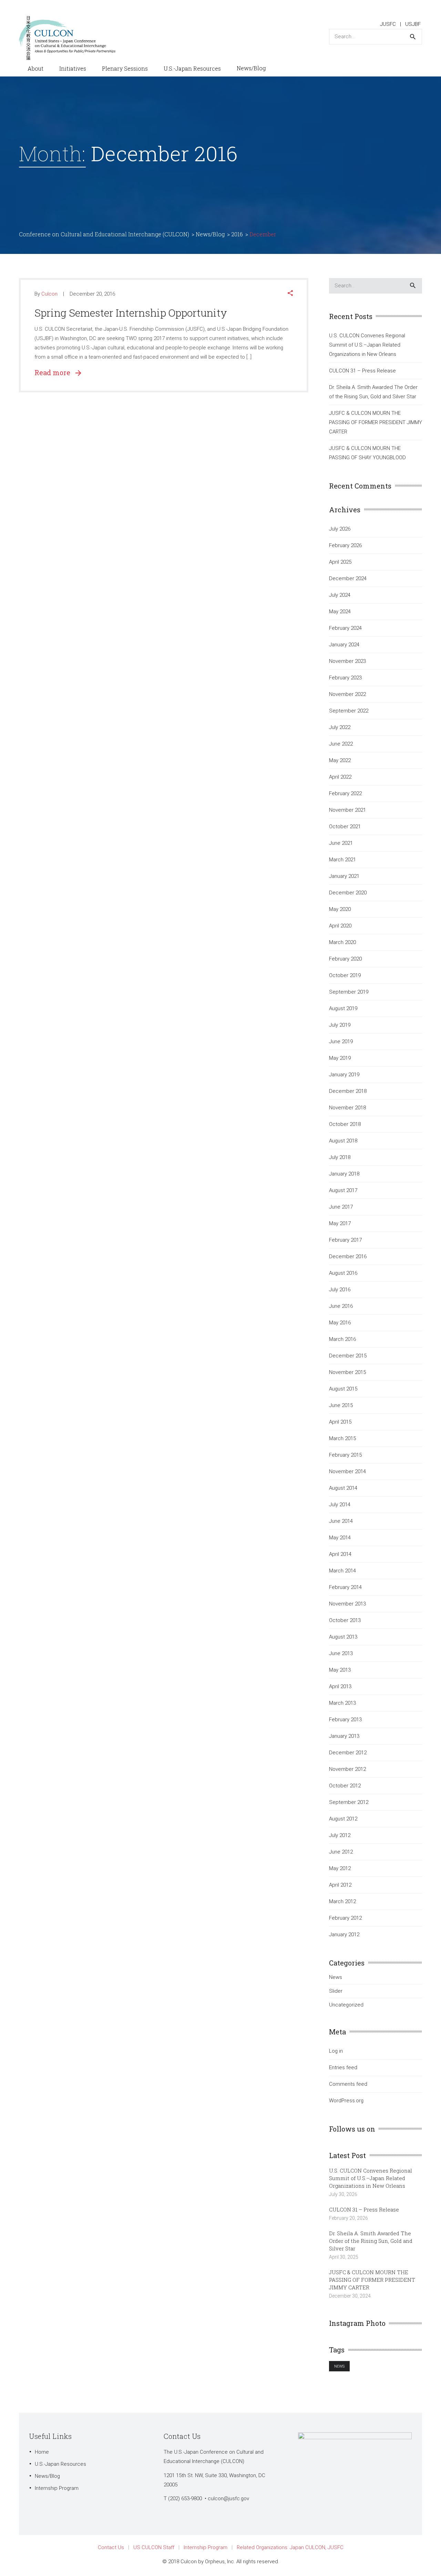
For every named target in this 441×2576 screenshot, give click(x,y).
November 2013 (347, 1604)
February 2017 (345, 1240)
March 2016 (342, 1339)
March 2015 (342, 1438)
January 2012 (344, 1934)
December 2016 (348, 1256)
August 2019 (343, 1008)
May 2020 (340, 909)
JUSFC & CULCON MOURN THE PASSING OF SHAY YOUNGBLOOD (367, 453)
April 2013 (340, 1686)
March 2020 (342, 942)
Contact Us (111, 2547)
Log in (336, 2051)
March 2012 (342, 1901)
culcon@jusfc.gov (228, 2498)
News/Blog (47, 2476)
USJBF (413, 24)
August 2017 (343, 1190)
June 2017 (341, 1207)
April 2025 (340, 562)
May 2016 (340, 1323)
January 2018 (344, 1174)
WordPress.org (346, 2101)
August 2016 (343, 1273)
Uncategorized (346, 2005)
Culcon (49, 294)
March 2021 (342, 860)
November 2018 (347, 1108)
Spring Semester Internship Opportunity (131, 313)
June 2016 (341, 1306)
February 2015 (345, 1455)
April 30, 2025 (344, 2257)
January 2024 (344, 645)
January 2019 (344, 1075)
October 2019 (345, 975)
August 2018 (343, 1141)
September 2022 (349, 711)
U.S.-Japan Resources (60, 2464)
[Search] (413, 37)
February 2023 (345, 678)
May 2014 (340, 1538)
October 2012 (345, 1786)
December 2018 (348, 1091)
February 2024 (345, 628)
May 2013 (340, 1670)
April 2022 (340, 777)
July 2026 (340, 529)
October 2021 (345, 827)
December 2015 (348, 1356)
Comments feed (348, 2084)
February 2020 (345, 959)
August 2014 (343, 1488)
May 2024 (340, 612)
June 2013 (341, 1653)
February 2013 (345, 1720)
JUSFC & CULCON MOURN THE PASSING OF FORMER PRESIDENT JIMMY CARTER (376, 422)
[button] (290, 294)
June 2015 (341, 1405)
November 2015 (347, 1372)
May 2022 (340, 760)
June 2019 (341, 1041)
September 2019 (349, 992)
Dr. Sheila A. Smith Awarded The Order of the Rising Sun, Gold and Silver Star (373, 392)
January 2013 (344, 1736)
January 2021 (344, 876)
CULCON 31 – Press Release (362, 371)
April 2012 (340, 1885)
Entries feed (343, 2067)
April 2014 (340, 1554)
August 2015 (343, 1389)
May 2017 (340, 1223)
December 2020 (348, 893)
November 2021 (347, 810)
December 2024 (348, 578)
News (336, 1977)
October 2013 (345, 1620)
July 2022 (340, 727)
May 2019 (340, 1058)
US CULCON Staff (154, 2547)
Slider (336, 1991)
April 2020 (340, 926)
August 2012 (343, 1819)
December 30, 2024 (350, 2296)
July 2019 (340, 1025)
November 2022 (347, 694)
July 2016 (340, 1290)
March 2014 (342, 1571)
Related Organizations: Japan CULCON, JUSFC (290, 2547)
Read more (55, 372)
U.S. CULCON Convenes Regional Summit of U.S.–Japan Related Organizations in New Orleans (367, 345)
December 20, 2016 (92, 294)
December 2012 (348, 1753)
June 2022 (341, 744)
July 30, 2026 (343, 2194)
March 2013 (342, 1703)
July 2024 (340, 595)
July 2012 (340, 1835)
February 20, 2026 (348, 2218)
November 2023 (347, 661)
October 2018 (345, 1124)
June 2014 (341, 1521)
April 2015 (340, 1422)
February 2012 (345, 1918)
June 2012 (341, 1852)
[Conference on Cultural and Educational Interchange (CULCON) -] (71, 38)
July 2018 (340, 1157)
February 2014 (345, 1587)
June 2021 (341, 843)
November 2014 (347, 1471)
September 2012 (349, 1802)
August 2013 (343, 1637)
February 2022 (345, 793)
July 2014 (340, 1505)
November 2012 (347, 1769)
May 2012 (340, 1868)
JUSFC (388, 24)
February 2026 (345, 545)
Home (42, 2452)
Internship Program (57, 2488)
